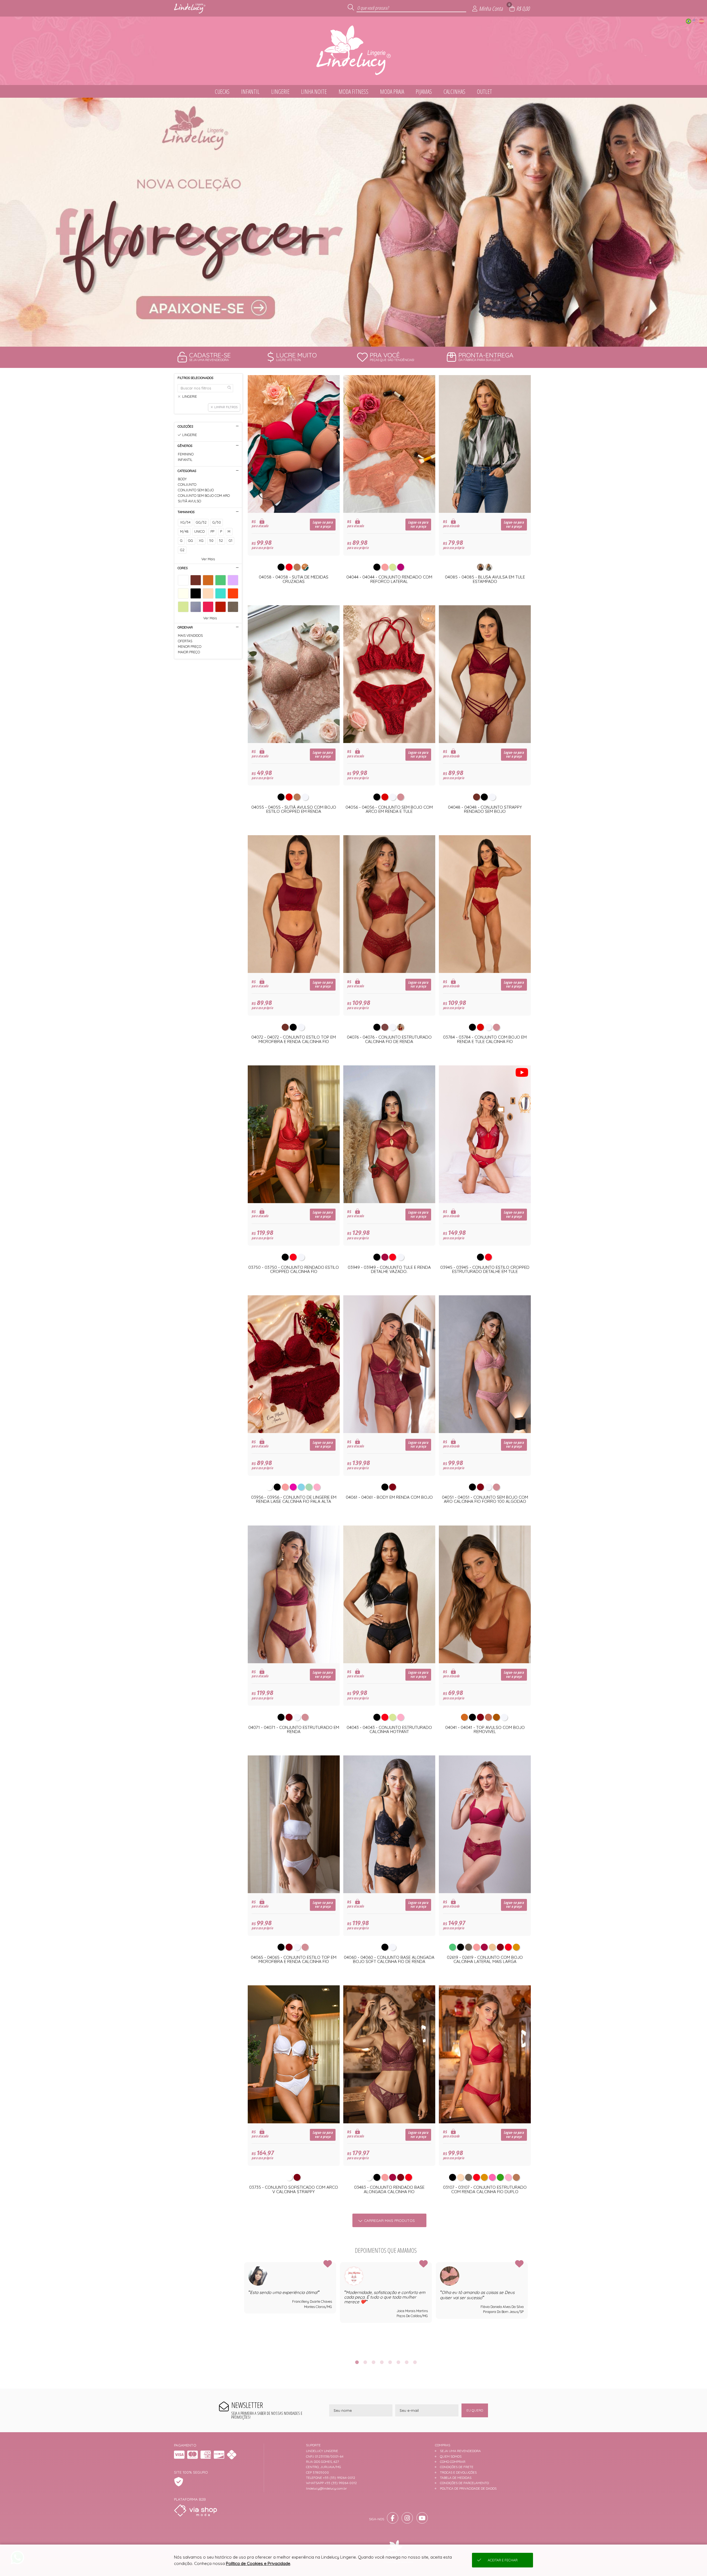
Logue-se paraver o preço (323, 524)
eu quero (475, 2410)
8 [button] (415, 2362)
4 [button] (382, 2362)
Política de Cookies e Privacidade (258, 2563)
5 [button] (390, 2362)
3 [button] (362, 340)
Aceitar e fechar (503, 2560)
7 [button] (407, 2362)
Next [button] (528, 2307)
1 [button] (345, 340)
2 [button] (353, 340)
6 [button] (398, 2362)
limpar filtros (226, 407)
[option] (353, 222)
